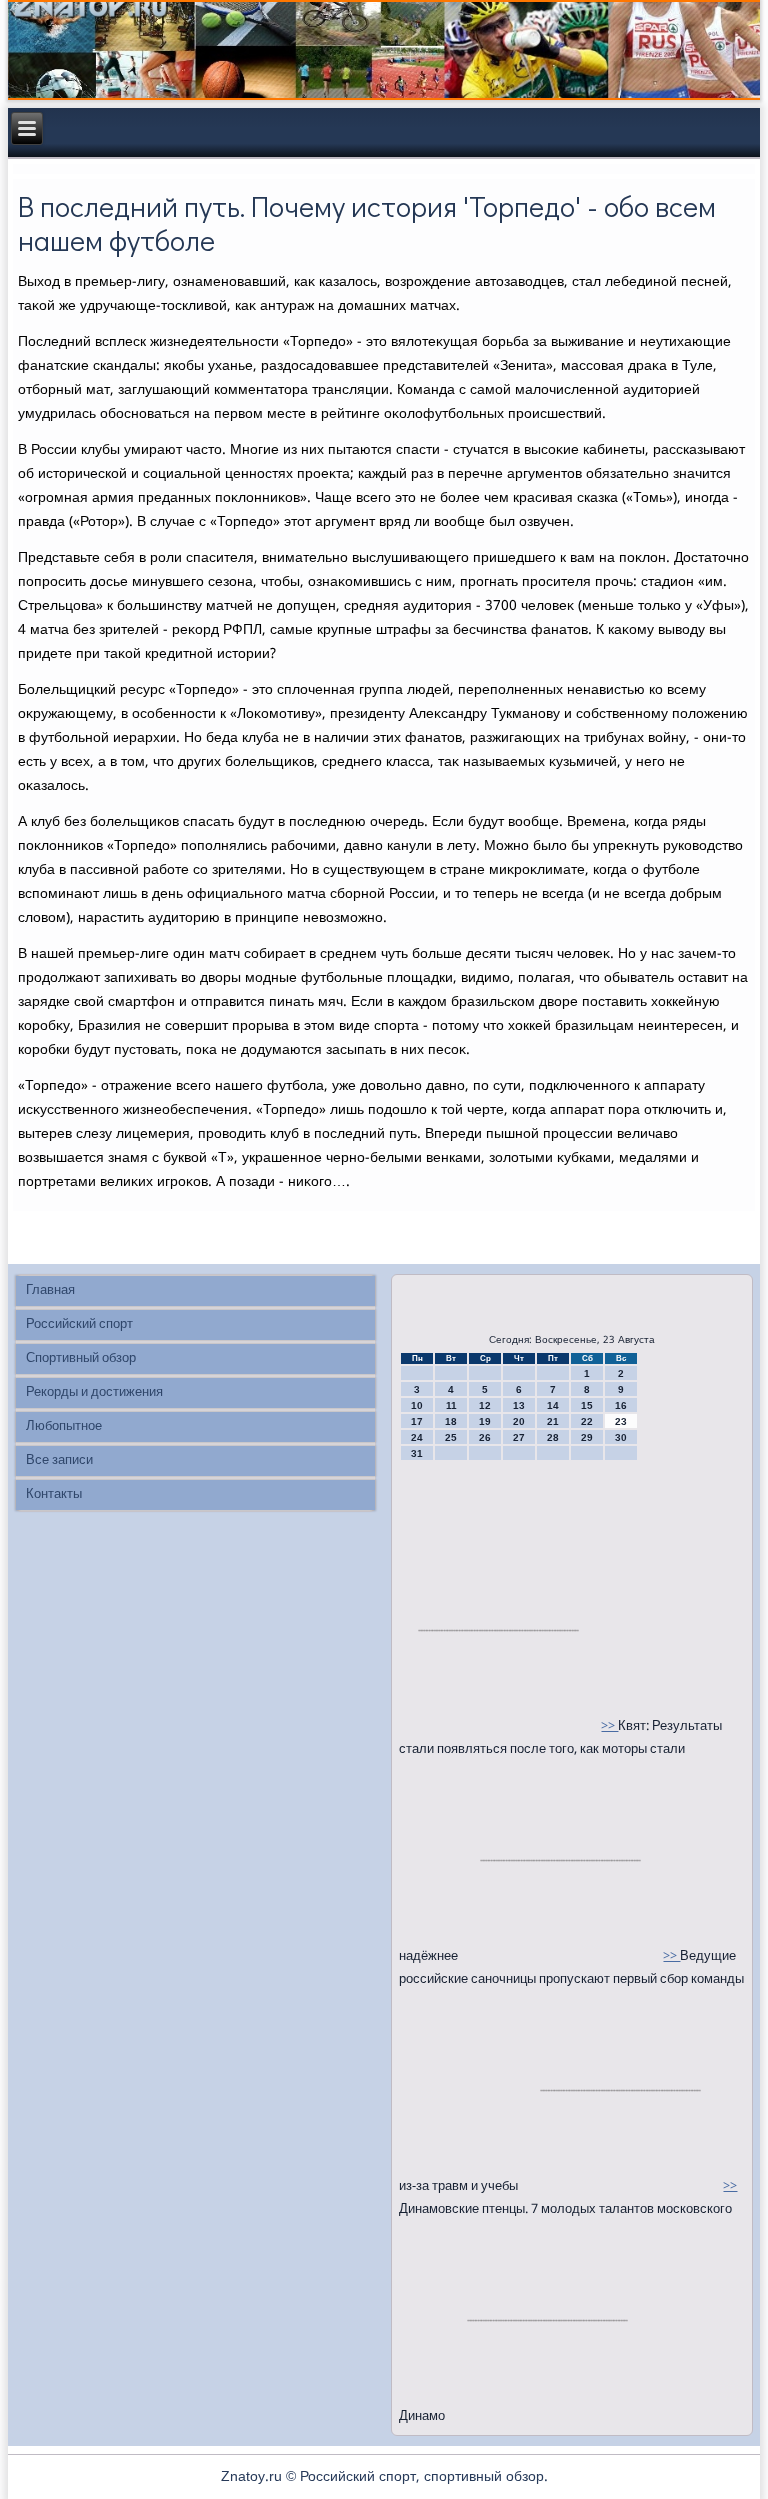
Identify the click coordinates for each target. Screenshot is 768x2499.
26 (485, 1437)
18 (451, 1421)
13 (519, 1405)
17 (417, 1421)
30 (621, 1437)
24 (417, 1437)
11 (451, 1405)
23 (621, 1421)
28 (553, 1437)
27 (519, 1437)
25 (451, 1437)
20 (519, 1421)
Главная (50, 1290)
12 (485, 1405)
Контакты (54, 1494)
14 (553, 1405)
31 (417, 1453)
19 (485, 1421)
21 (553, 1421)
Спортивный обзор (81, 1358)
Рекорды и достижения (94, 1392)
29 (587, 1437)
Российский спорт (79, 1324)
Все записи (59, 1460)
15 (587, 1405)
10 (417, 1405)
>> (609, 1726)
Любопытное (64, 1426)
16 (621, 1405)
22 (587, 1421)
